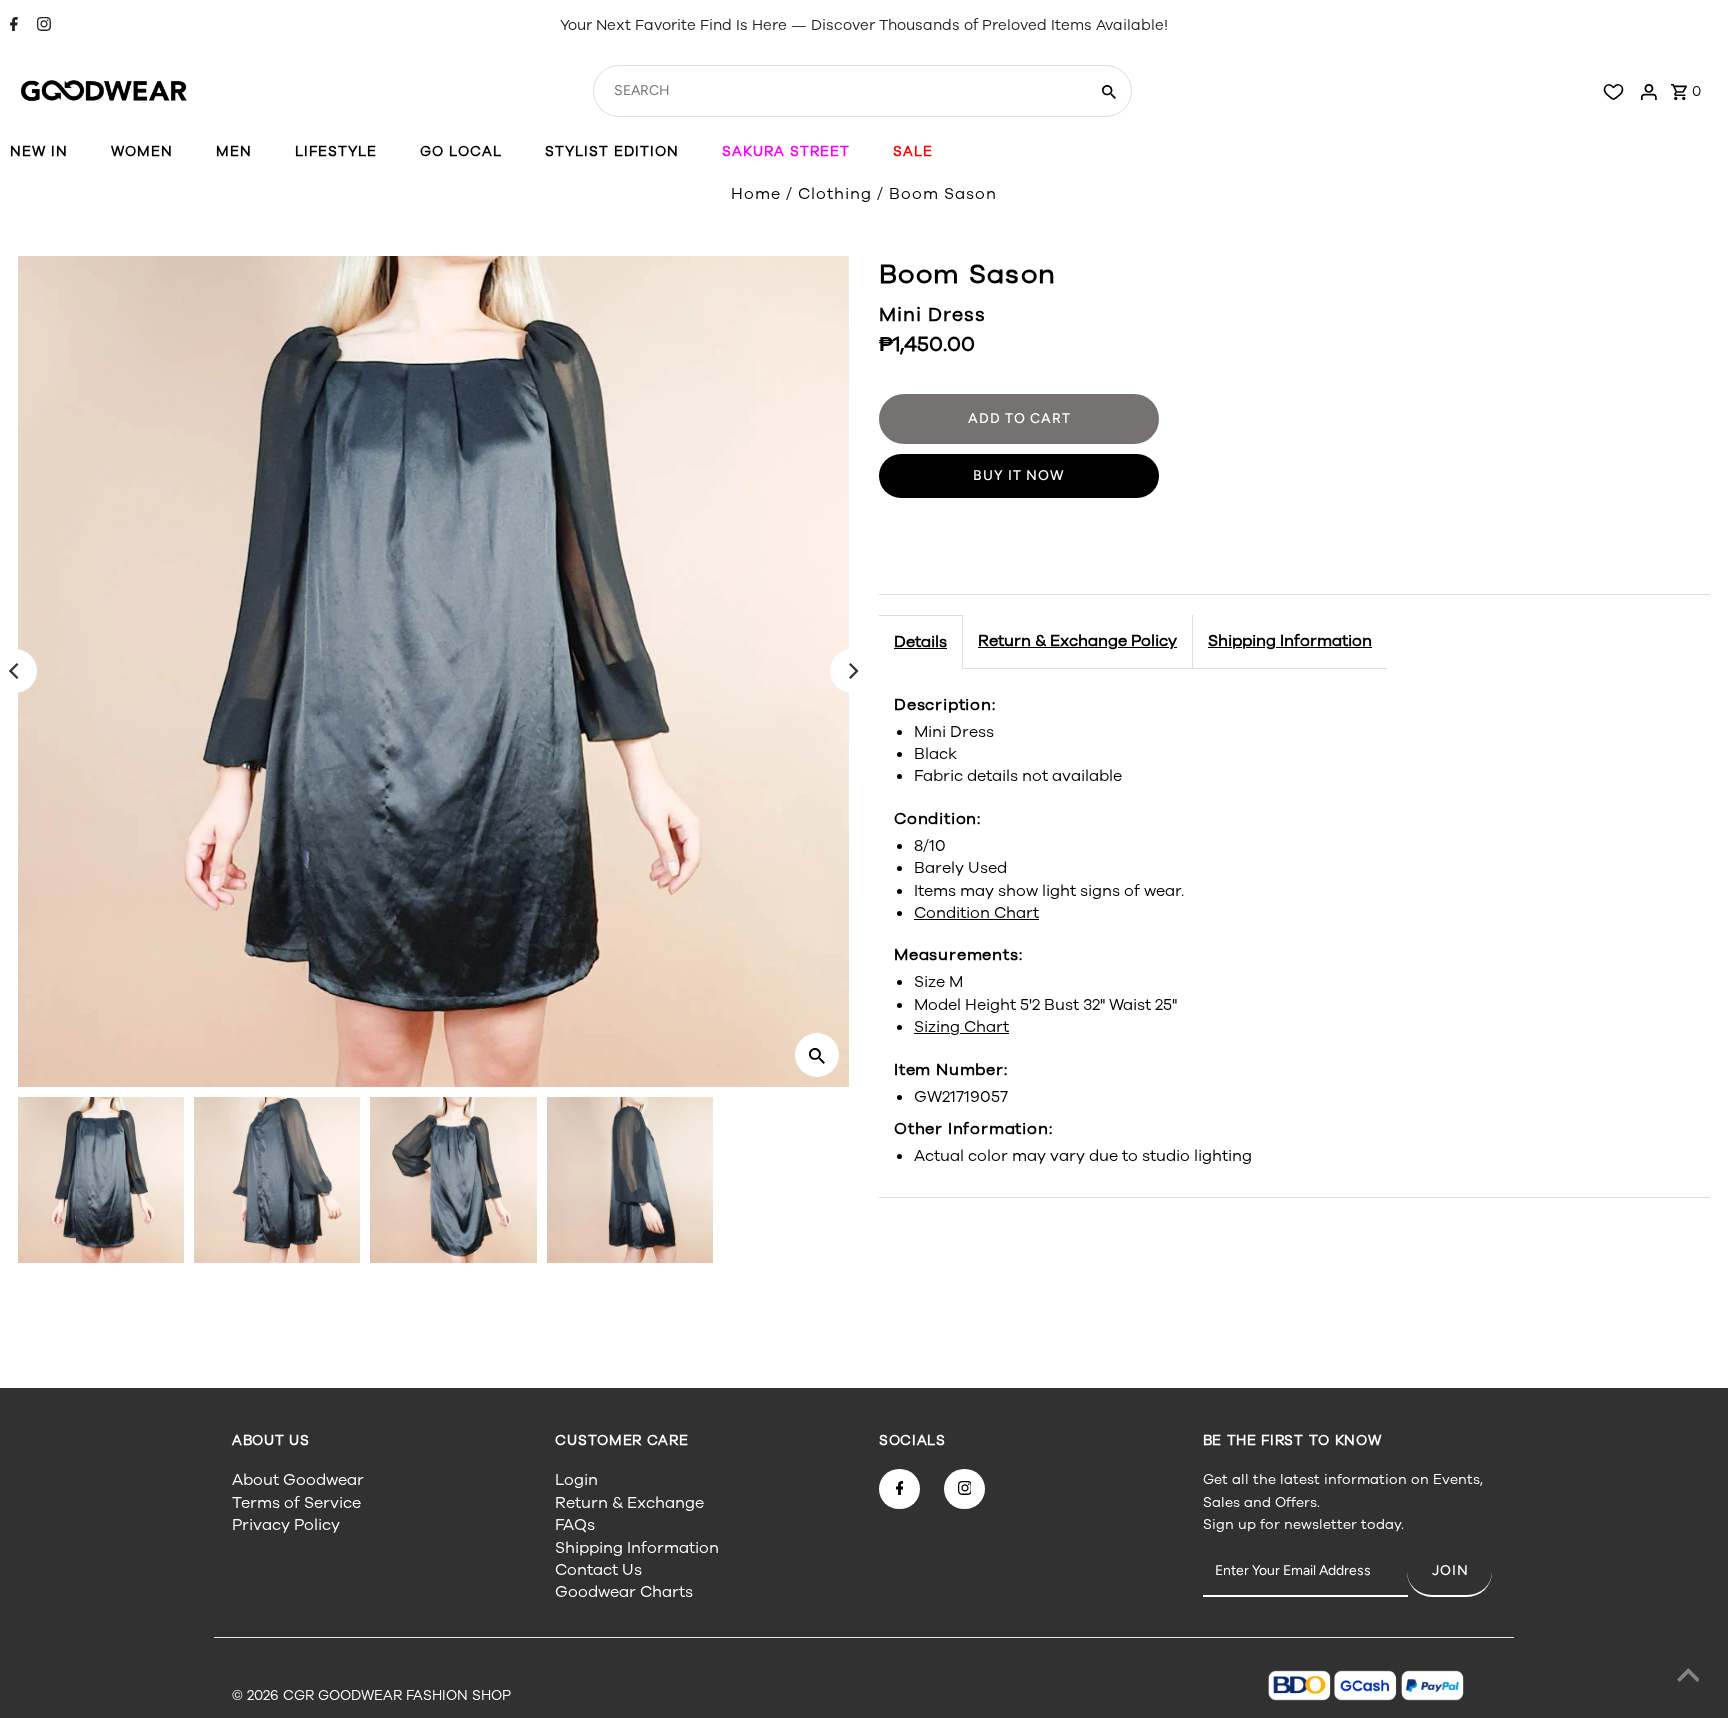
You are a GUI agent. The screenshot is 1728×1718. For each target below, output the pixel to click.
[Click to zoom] (817, 1055)
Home (756, 194)
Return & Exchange (629, 1503)
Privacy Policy (286, 1525)
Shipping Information (1290, 641)
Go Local (461, 151)
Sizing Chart (961, 1027)
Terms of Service (296, 1503)
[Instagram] (41, 26)
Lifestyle (336, 151)
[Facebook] (11, 26)
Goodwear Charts (624, 1592)
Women (142, 151)
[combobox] (838, 91)
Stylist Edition (612, 151)
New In (39, 151)
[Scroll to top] (1688, 1678)
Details (920, 642)
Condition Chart (976, 913)
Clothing (835, 194)
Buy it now (1019, 475)
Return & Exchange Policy (1077, 641)
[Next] (852, 671)
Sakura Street (786, 151)
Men (234, 151)
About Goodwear (298, 1480)
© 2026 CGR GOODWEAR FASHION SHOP (371, 1695)
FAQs (575, 1525)
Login (576, 1480)
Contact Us (598, 1570)
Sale (913, 151)
